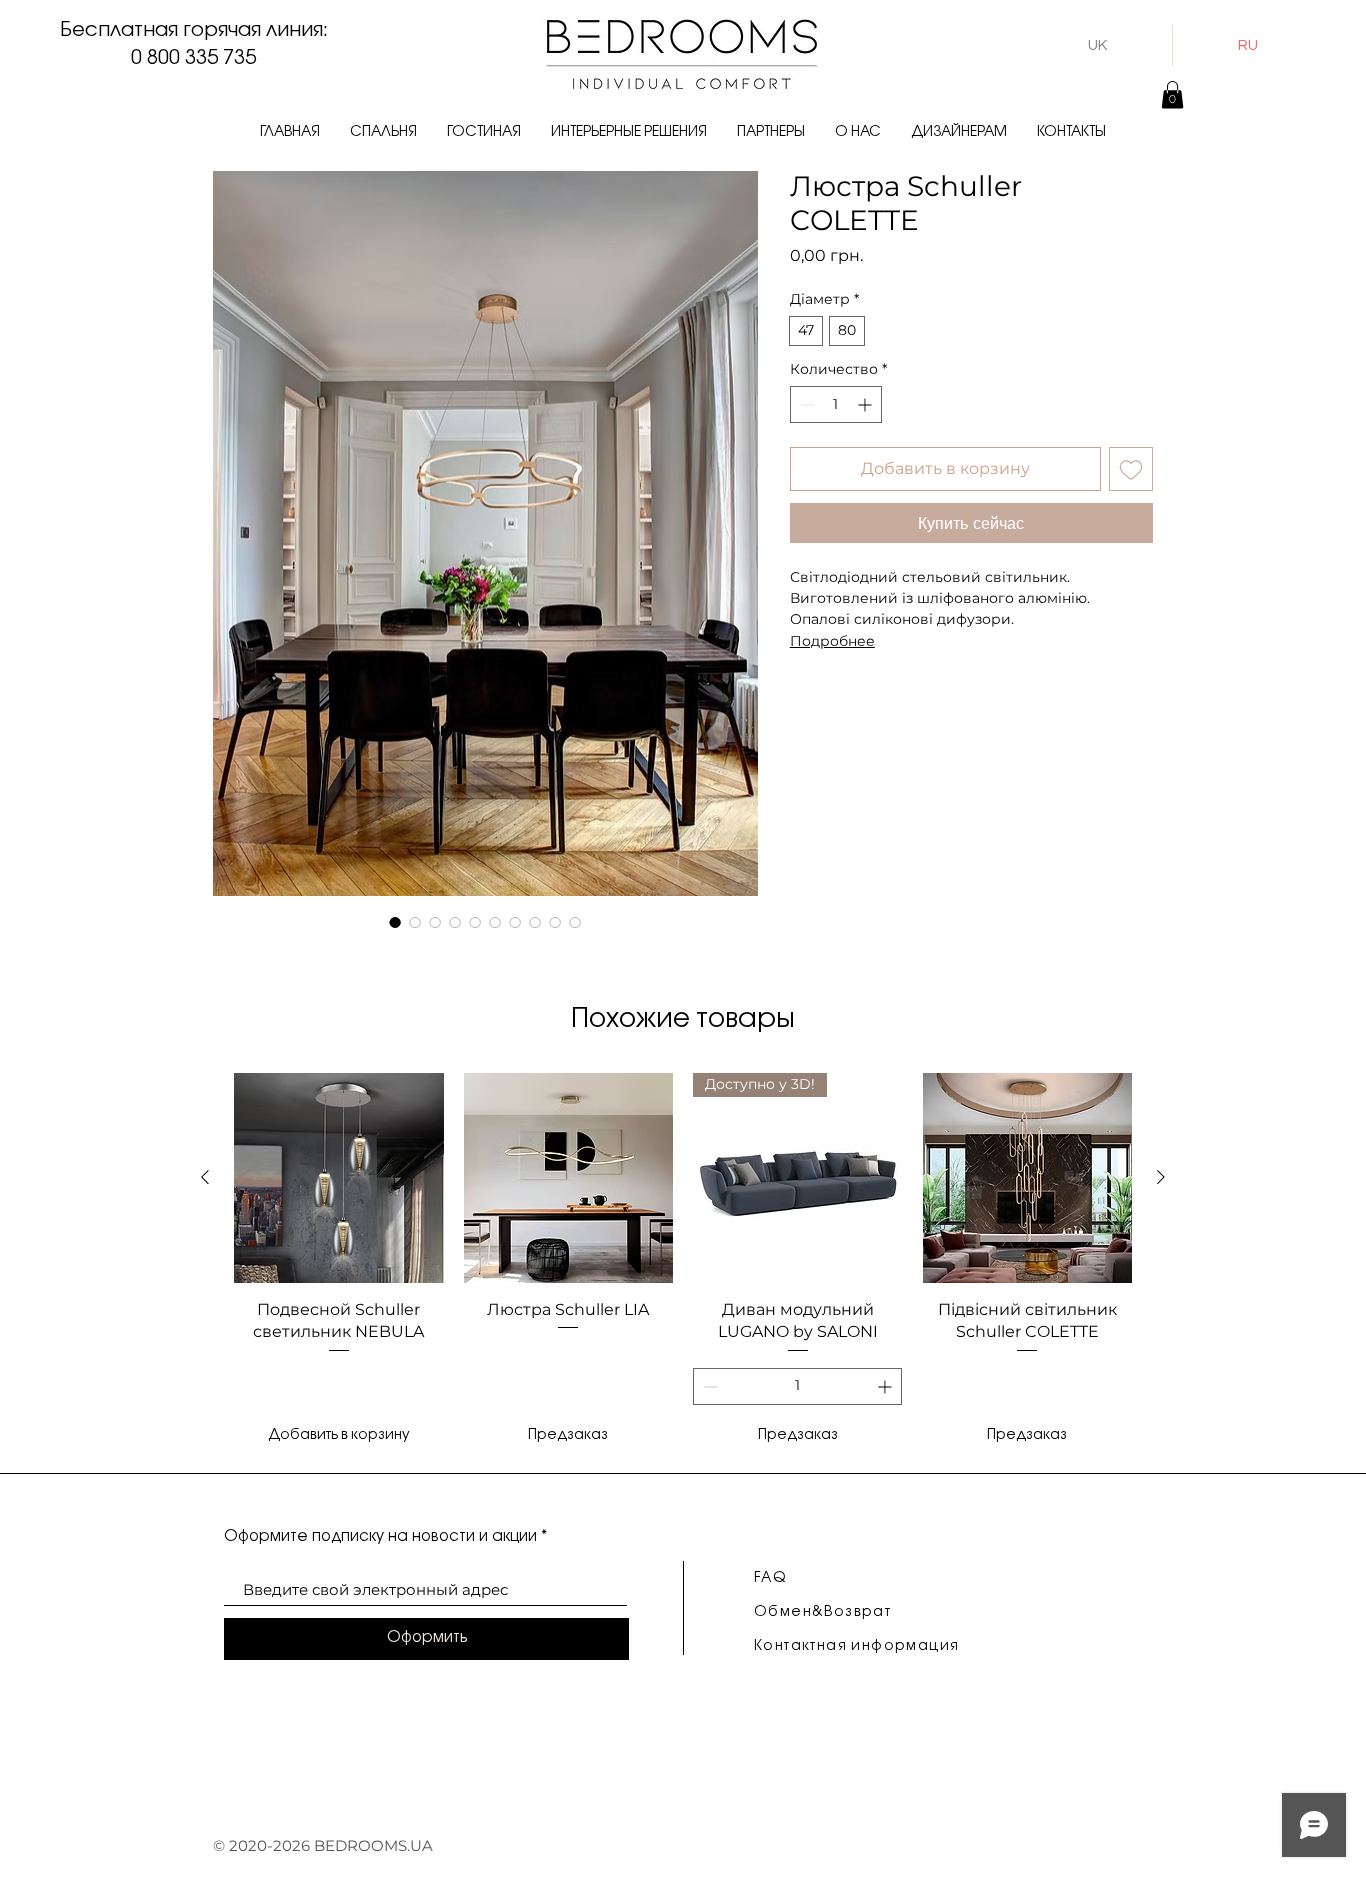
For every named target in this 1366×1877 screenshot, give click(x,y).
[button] (383, 132)
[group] (683, 1263)
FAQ (770, 1578)
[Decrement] (805, 404)
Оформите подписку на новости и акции (380, 1537)
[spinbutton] (836, 404)
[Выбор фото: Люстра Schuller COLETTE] (395, 922)
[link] (1172, 94)
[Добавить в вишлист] (1131, 469)
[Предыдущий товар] (205, 1177)
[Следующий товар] (1161, 1177)
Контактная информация (856, 1646)
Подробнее (832, 641)
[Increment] (866, 404)
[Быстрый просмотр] (339, 1178)
